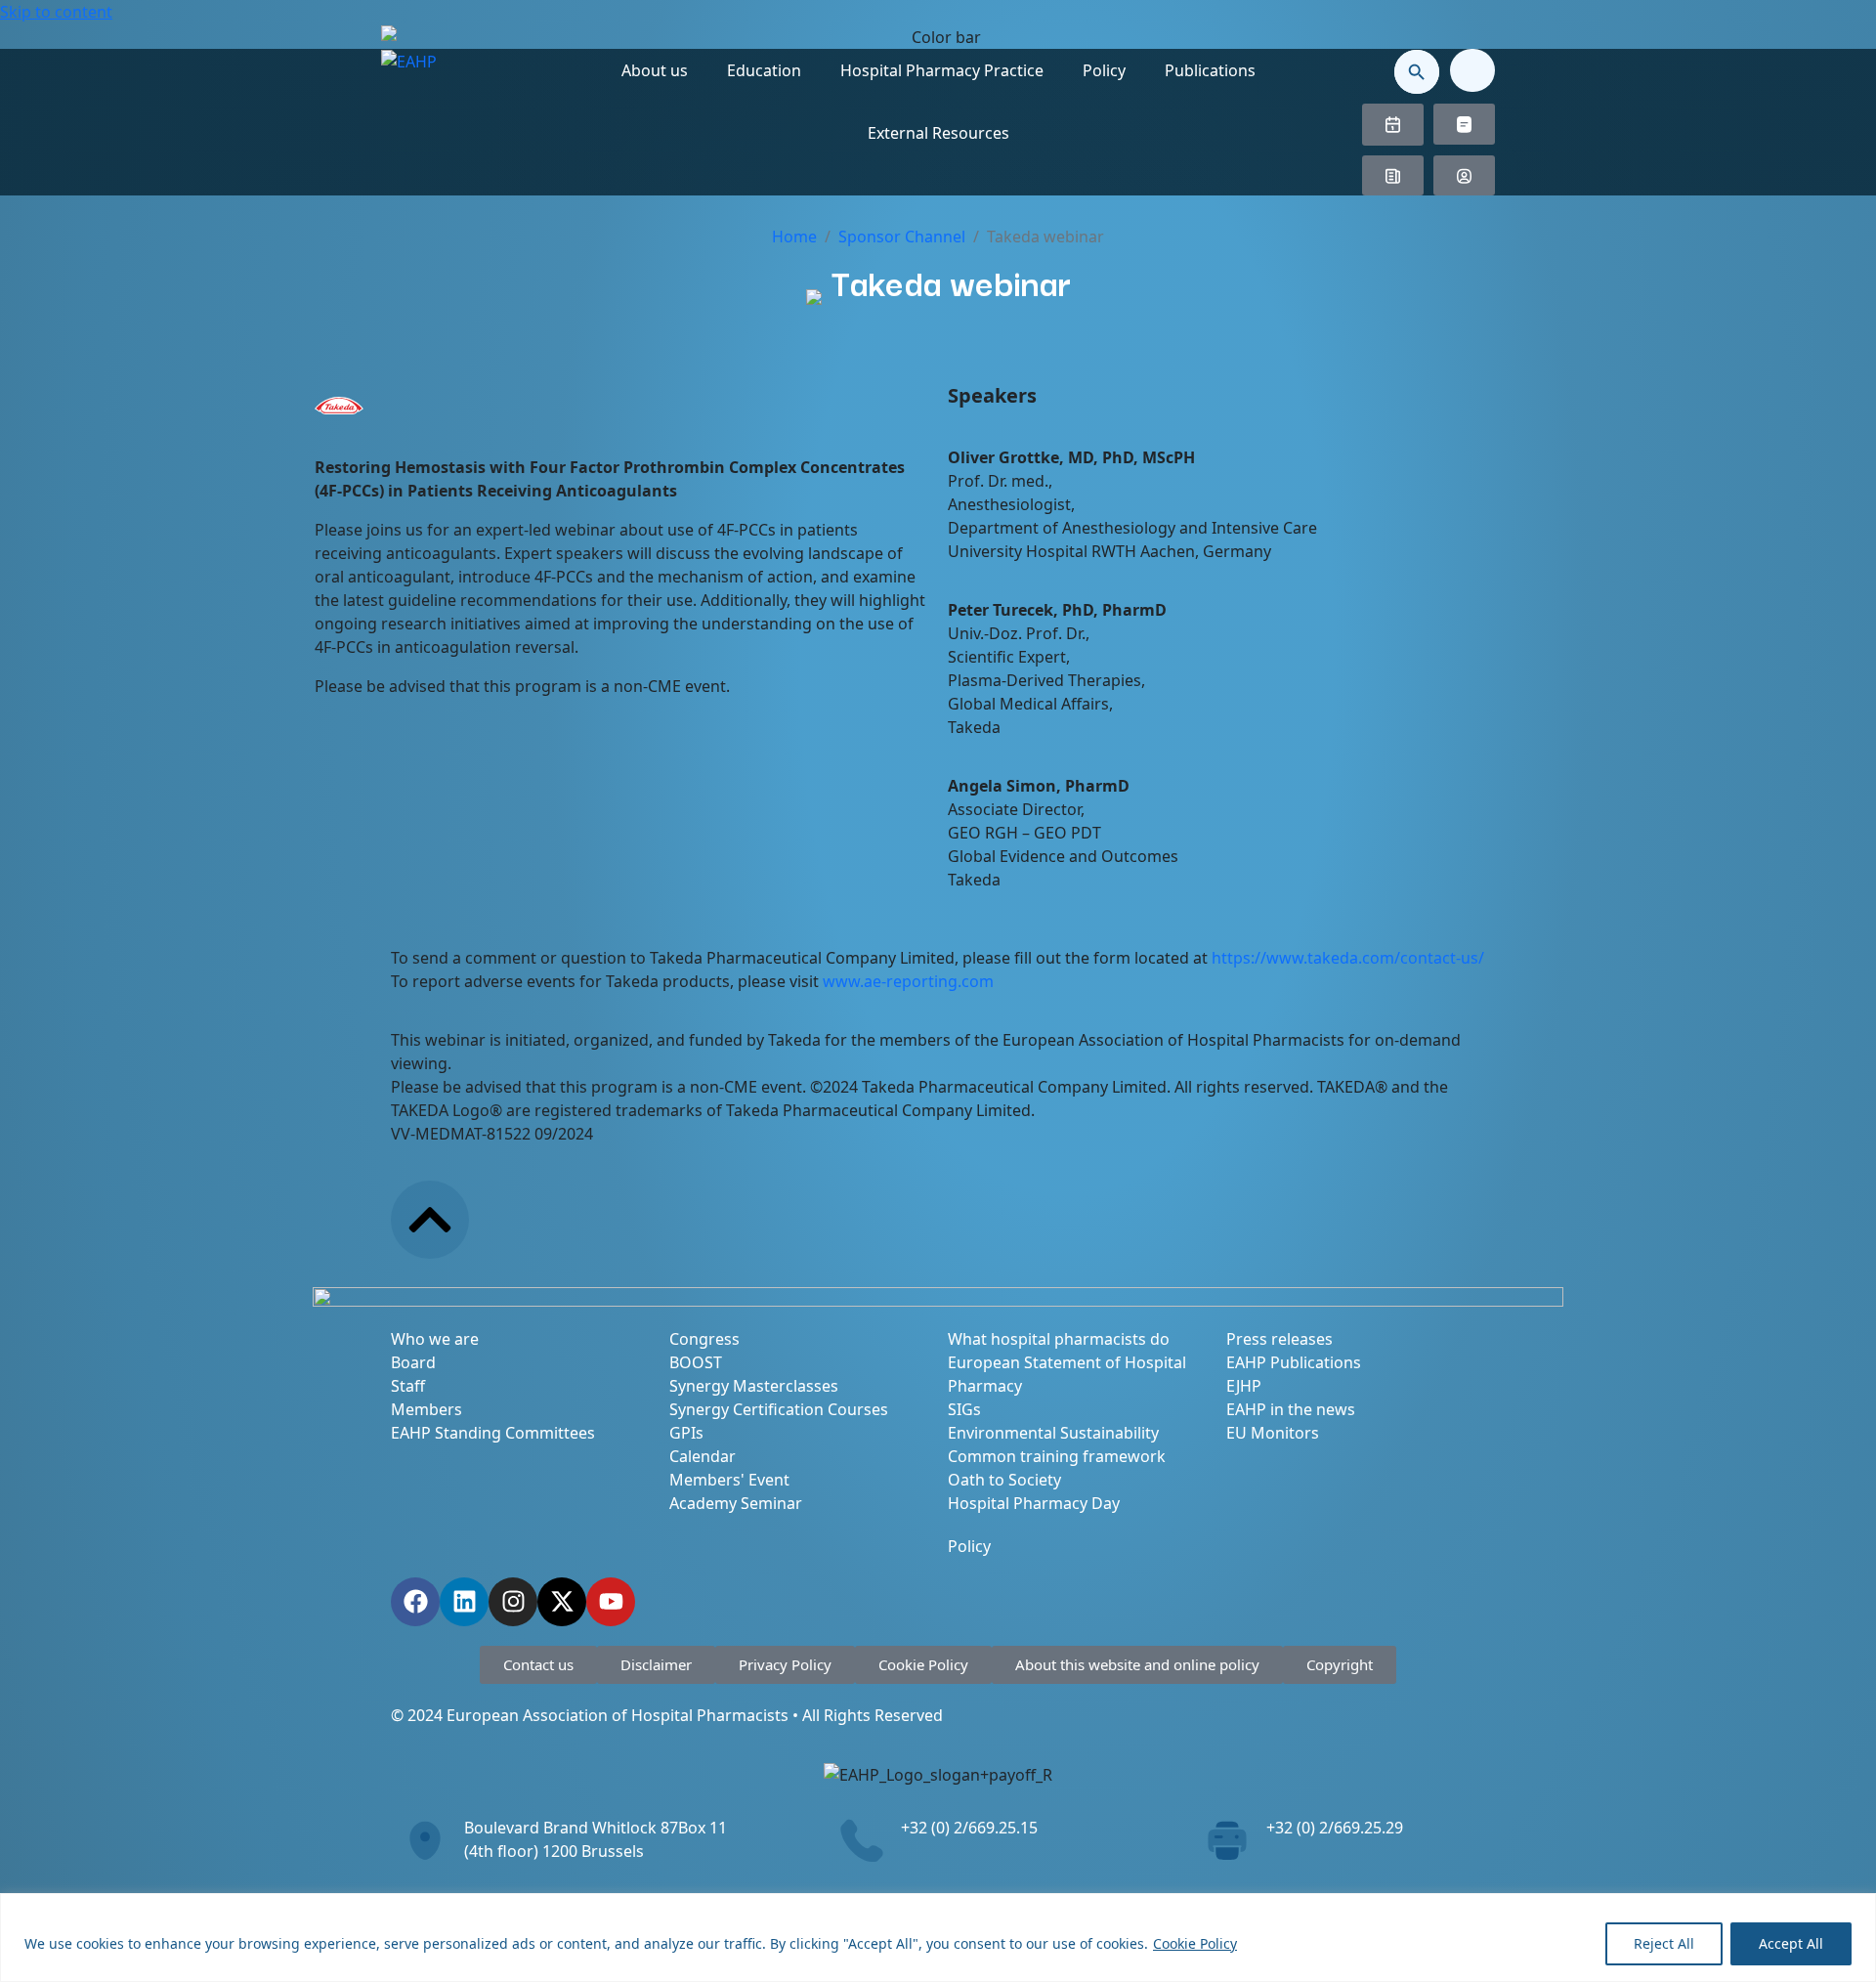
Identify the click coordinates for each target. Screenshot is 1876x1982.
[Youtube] (611, 1602)
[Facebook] (415, 1602)
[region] (938, 1938)
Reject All (1664, 1943)
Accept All (1791, 1943)
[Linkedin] (464, 1602)
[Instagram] (513, 1602)
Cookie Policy (1195, 1943)
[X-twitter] (562, 1602)
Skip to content (56, 12)
